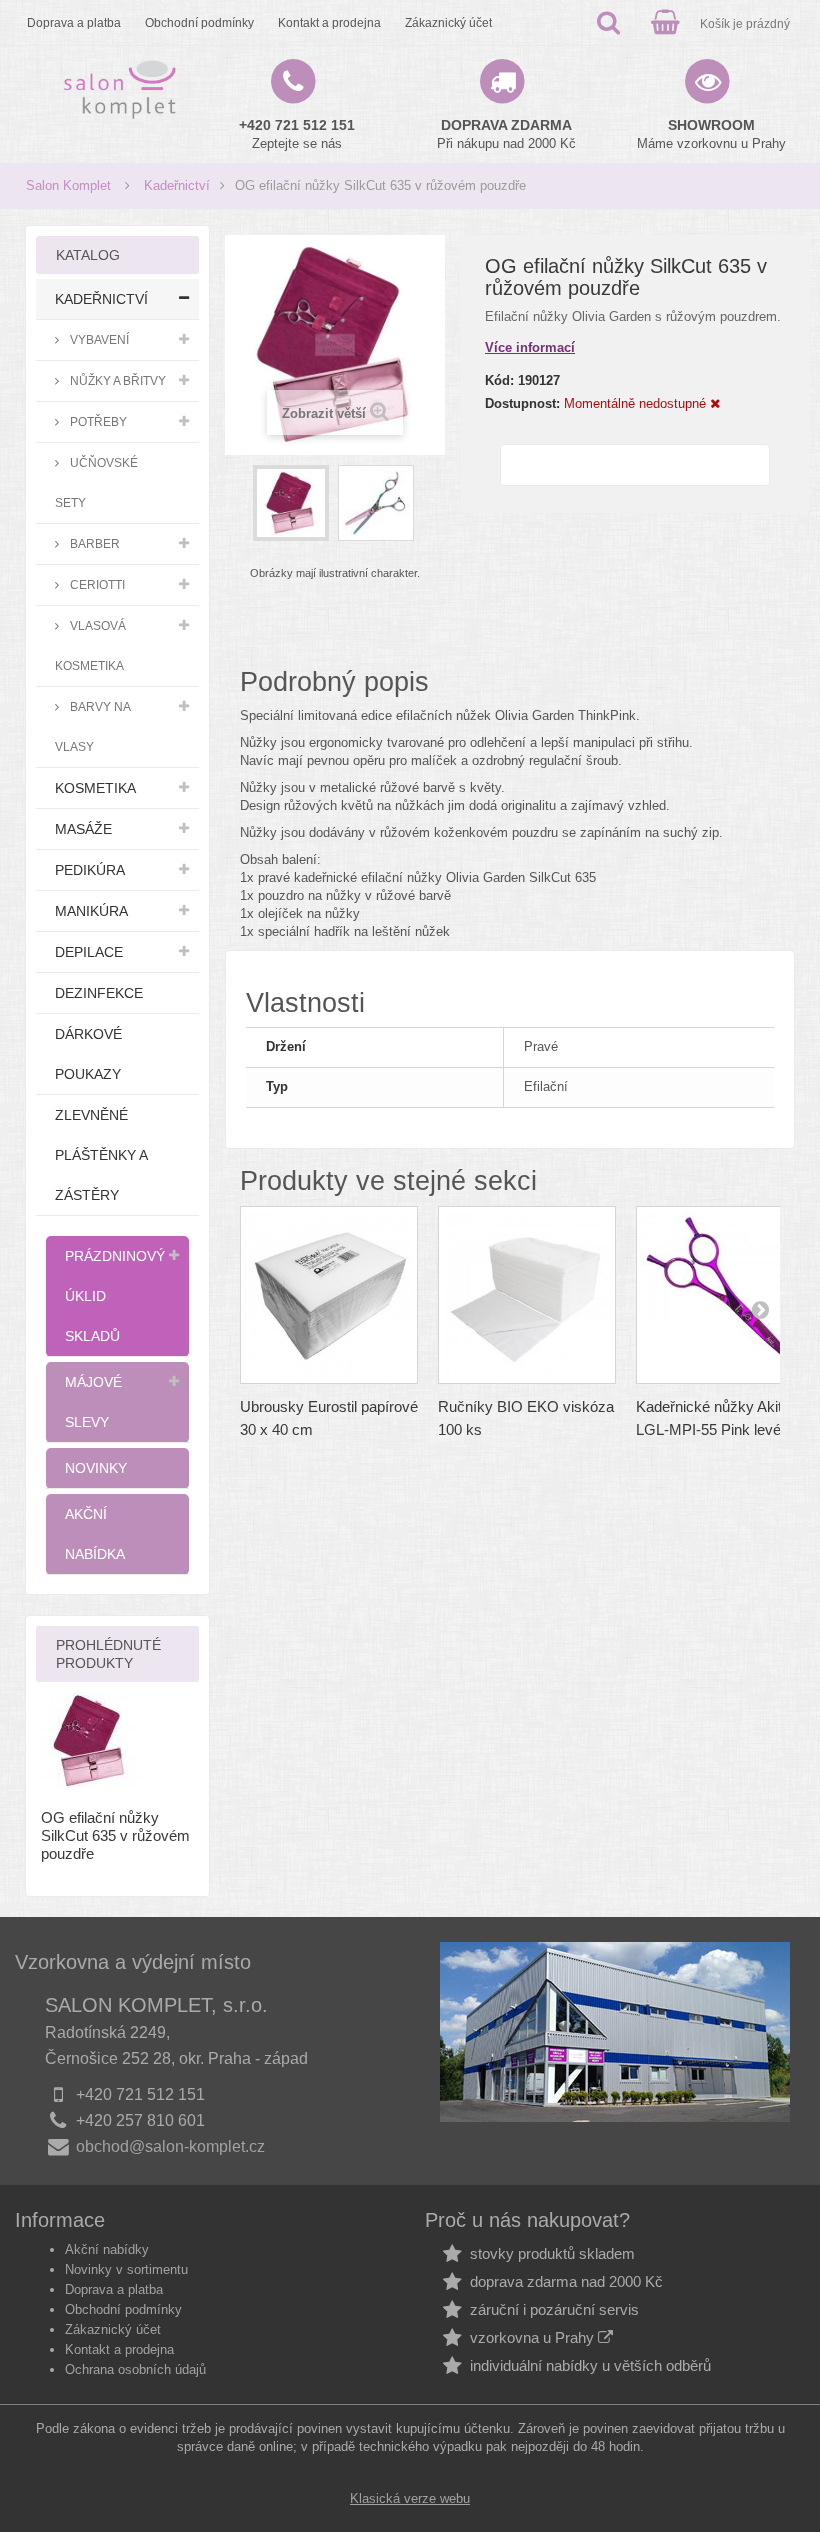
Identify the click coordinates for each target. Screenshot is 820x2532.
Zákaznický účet (448, 22)
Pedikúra (90, 870)
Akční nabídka (95, 1534)
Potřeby (97, 421)
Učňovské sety (96, 482)
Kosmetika (95, 788)
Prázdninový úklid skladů (115, 1296)
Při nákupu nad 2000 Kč (506, 134)
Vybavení (98, 339)
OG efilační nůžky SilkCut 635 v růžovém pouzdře (115, 1835)
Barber (93, 543)
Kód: (499, 380)
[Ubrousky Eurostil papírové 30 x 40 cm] (329, 1295)
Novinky (96, 1468)
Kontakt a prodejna (329, 22)
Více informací (530, 347)
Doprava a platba (74, 22)
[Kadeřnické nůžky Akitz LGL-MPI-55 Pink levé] (725, 1295)
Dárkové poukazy (88, 1054)
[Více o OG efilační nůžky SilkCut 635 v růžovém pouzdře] (90, 1741)
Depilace (89, 952)
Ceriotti (96, 584)
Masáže (83, 829)
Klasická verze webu (410, 2498)
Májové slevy (93, 1402)
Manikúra (91, 911)
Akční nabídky (107, 2249)
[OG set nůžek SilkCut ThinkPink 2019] (291, 503)
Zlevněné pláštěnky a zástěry (101, 1155)
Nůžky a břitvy (116, 380)
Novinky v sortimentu (126, 2269)
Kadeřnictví (177, 185)
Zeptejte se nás (297, 134)
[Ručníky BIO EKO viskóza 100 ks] (527, 1295)
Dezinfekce (99, 993)
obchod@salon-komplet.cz (170, 2146)
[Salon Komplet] (120, 89)
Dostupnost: (522, 403)
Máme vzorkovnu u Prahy (711, 134)
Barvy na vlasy (93, 726)
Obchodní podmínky (199, 22)
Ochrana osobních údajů (135, 2369)
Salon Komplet (68, 185)
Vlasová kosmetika (90, 645)
